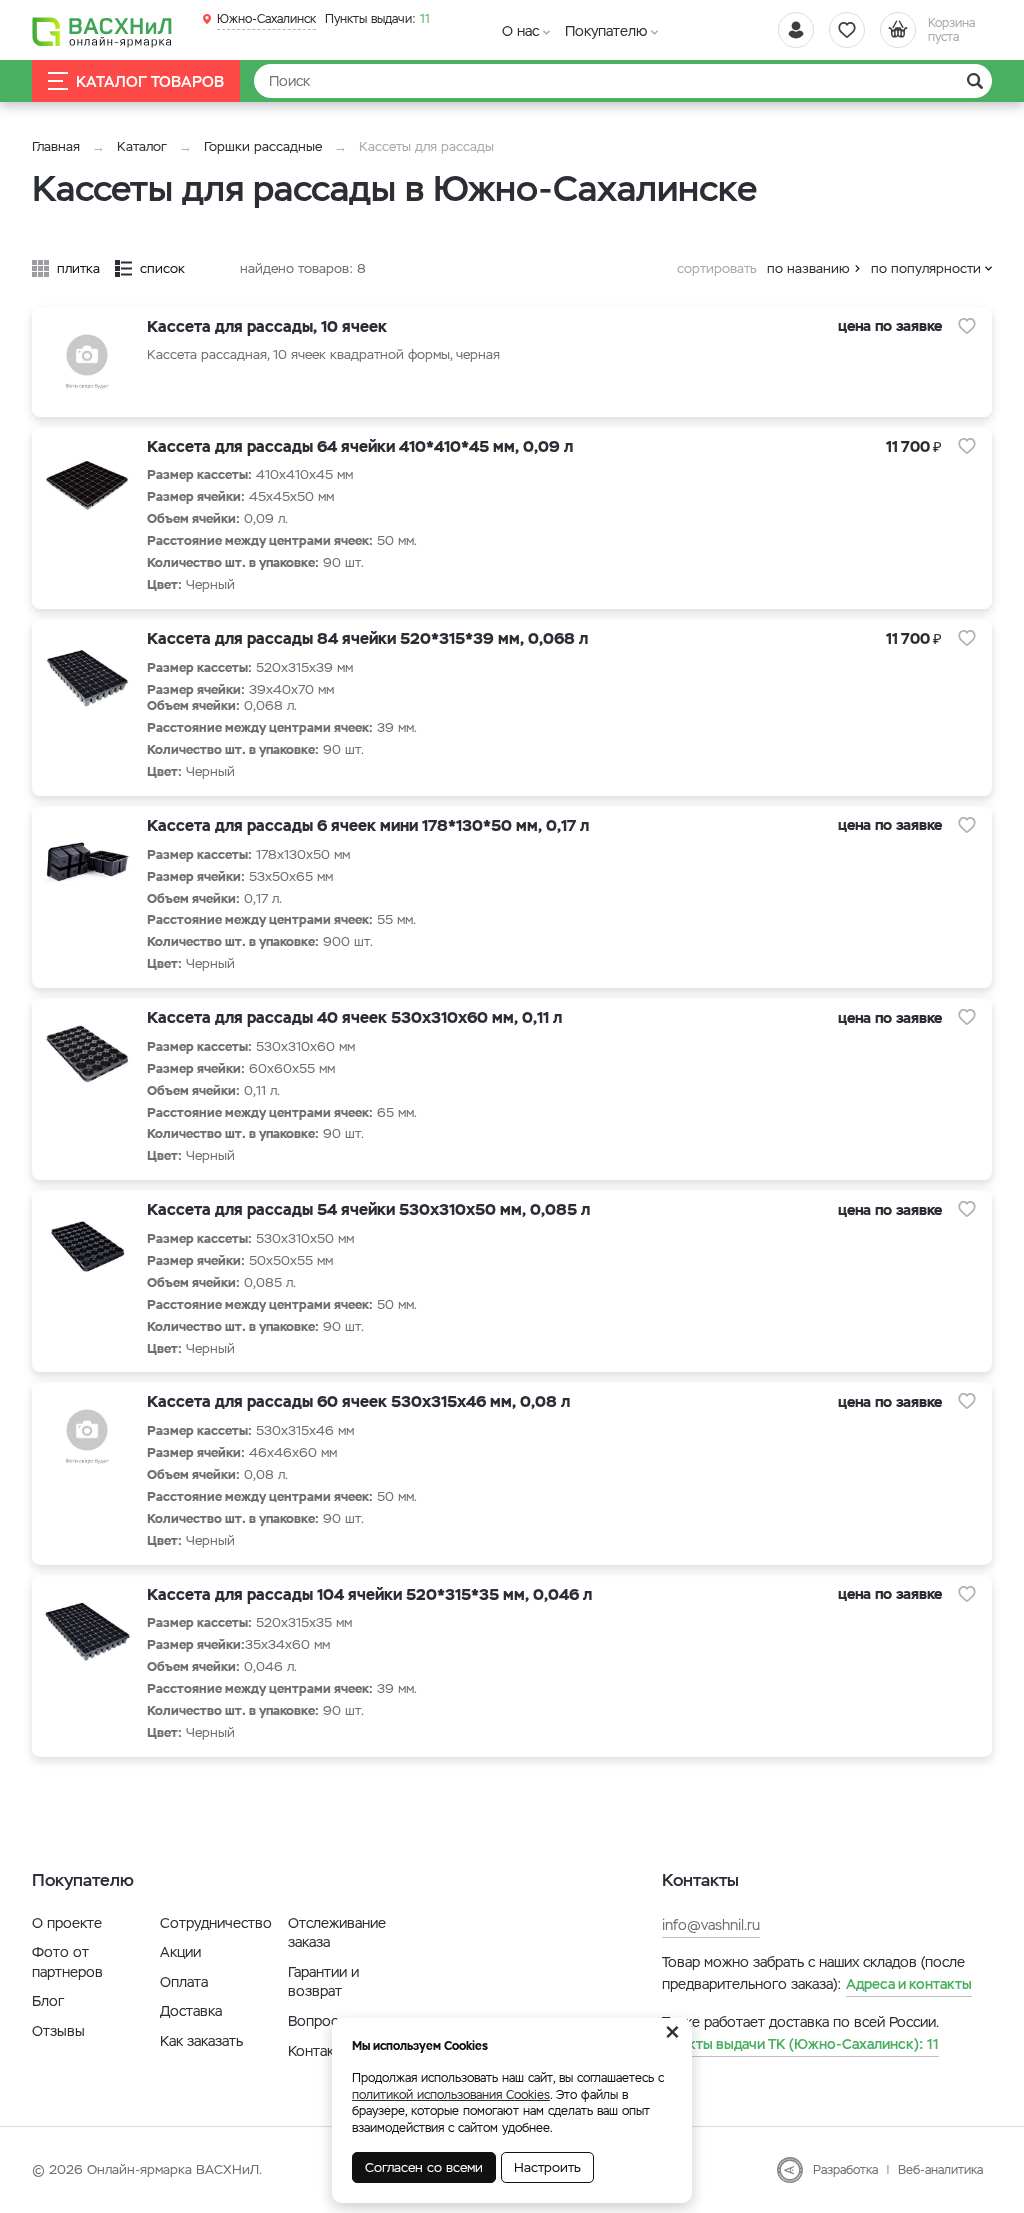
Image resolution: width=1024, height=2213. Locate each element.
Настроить (547, 2167)
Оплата (184, 1982)
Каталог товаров (150, 81)
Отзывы (58, 2031)
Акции (180, 1952)
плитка (78, 268)
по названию (808, 268)
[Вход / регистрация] (796, 30)
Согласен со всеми (424, 2167)
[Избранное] (847, 30)
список (162, 268)
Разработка (845, 2170)
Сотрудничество (216, 1923)
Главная (56, 146)
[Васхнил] (102, 31)
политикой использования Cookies (451, 2095)
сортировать (717, 268)
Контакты (319, 2051)
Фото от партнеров (67, 1962)
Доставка (191, 2011)
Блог (48, 2001)
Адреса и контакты (909, 1984)
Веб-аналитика (940, 2170)
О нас (520, 31)
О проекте (67, 1923)
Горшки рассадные (263, 146)
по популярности (926, 268)
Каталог (142, 146)
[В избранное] (967, 326)
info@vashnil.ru (711, 1925)
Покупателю (606, 31)
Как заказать (201, 2041)
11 (377, 19)
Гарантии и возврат (323, 1982)
